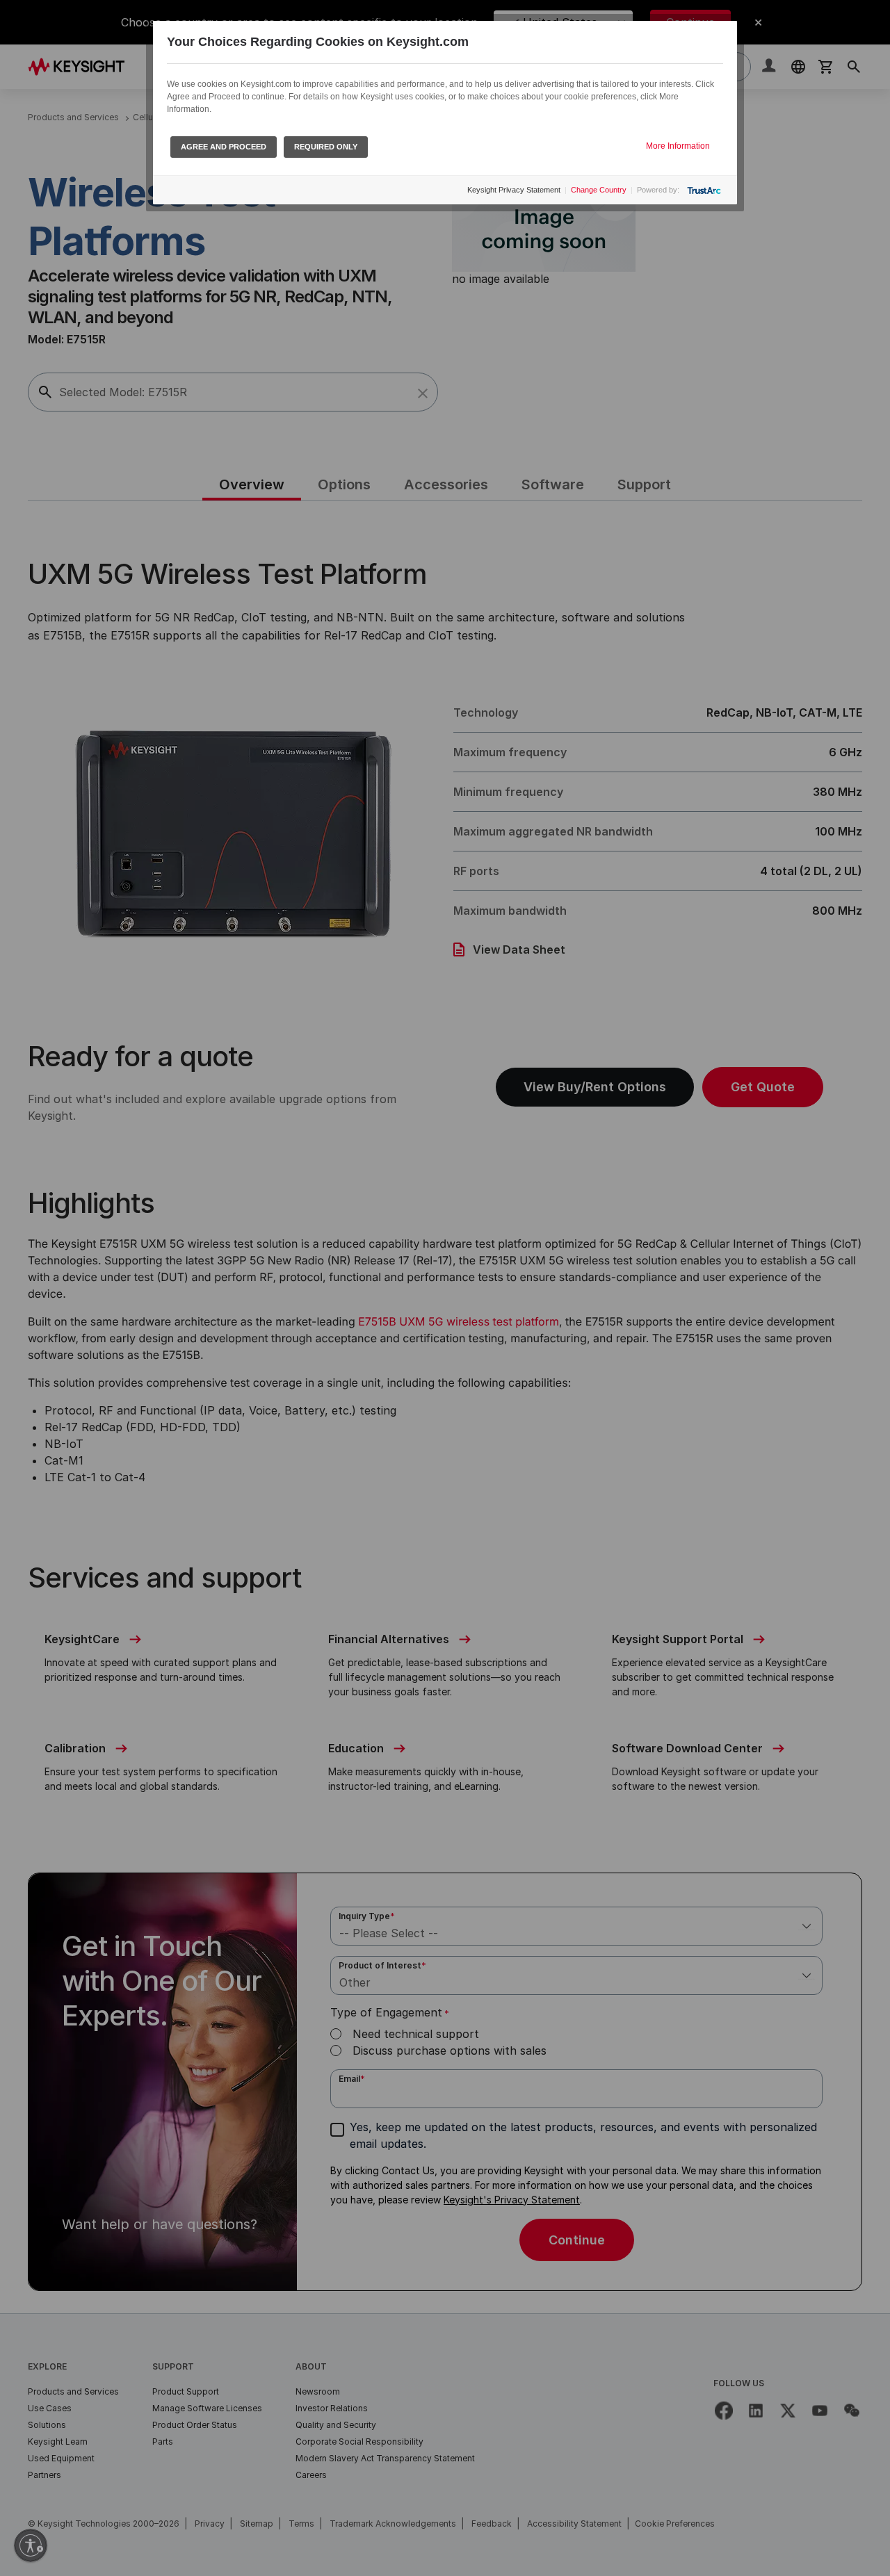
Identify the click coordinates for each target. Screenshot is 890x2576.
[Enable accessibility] (31, 2545)
